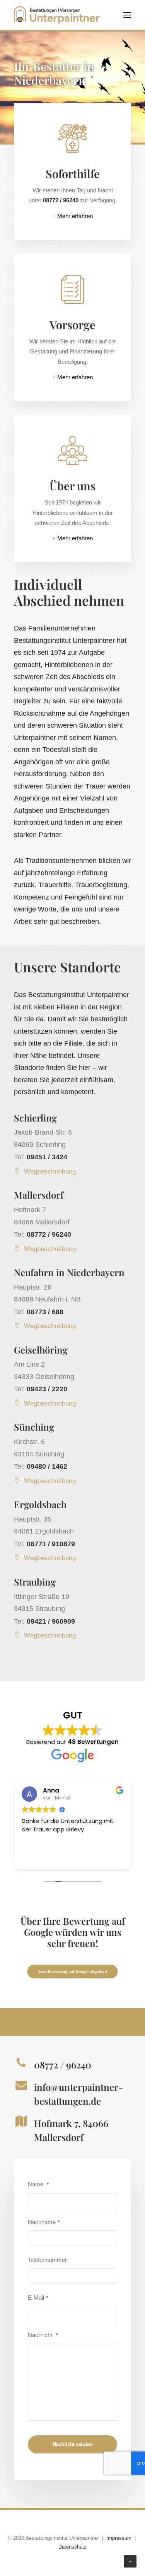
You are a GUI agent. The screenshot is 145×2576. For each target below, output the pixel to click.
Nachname (44, 2222)
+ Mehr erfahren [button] (72, 216)
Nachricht (43, 2335)
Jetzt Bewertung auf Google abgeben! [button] (72, 1972)
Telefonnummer (47, 2260)
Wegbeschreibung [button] (50, 1171)
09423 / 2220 (47, 1389)
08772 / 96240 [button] (63, 2065)
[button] (127, 15)
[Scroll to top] (130, 2561)
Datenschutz (72, 2547)
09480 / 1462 (47, 1466)
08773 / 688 (45, 1312)
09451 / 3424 (47, 1157)
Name (38, 2184)
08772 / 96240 (49, 1234)
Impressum (119, 2538)
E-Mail (38, 2298)
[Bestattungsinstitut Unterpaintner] (57, 15)
